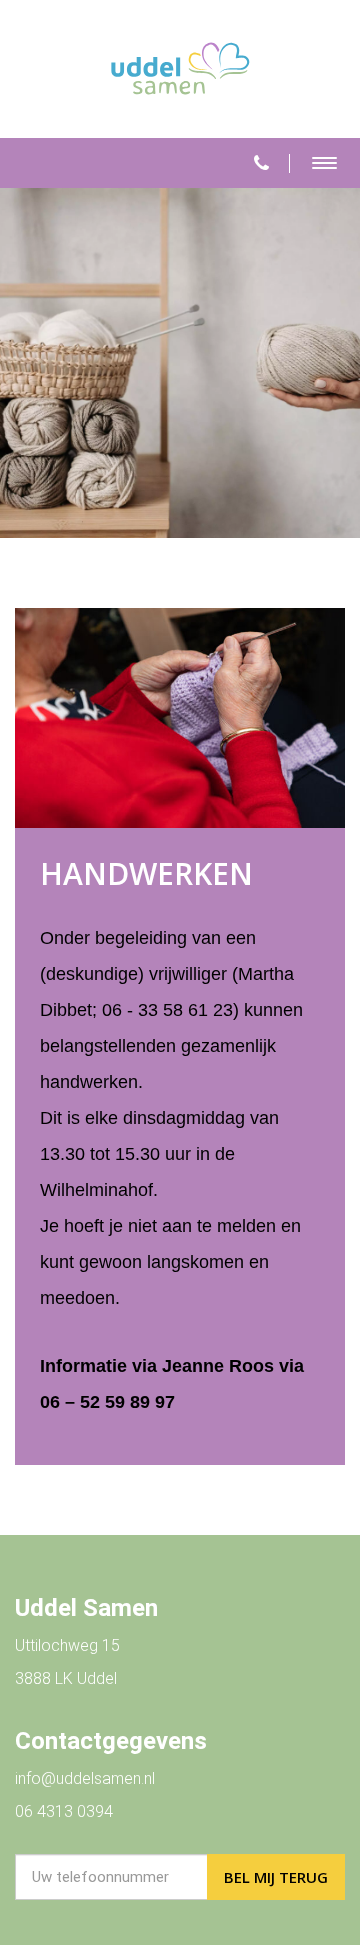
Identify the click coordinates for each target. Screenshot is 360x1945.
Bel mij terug (276, 1877)
